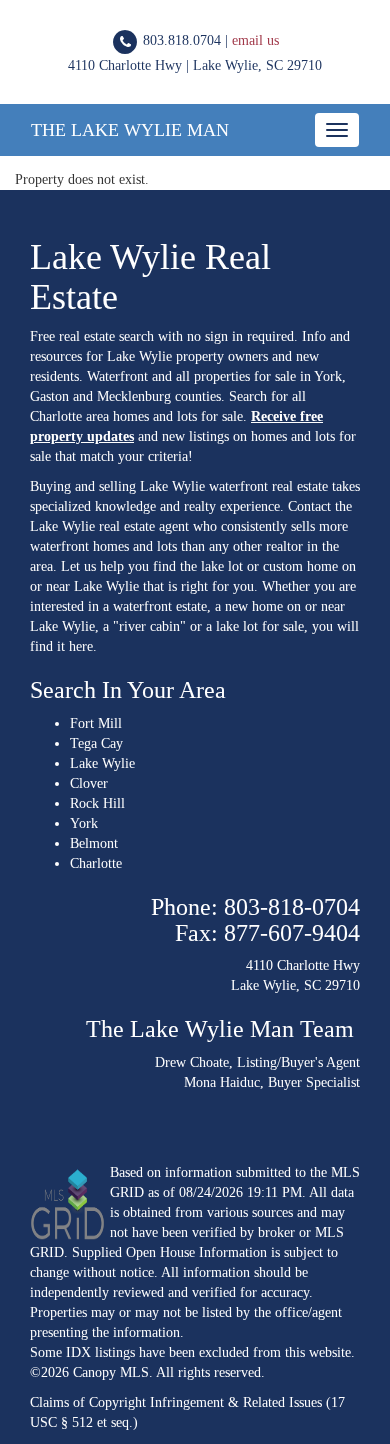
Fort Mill (96, 723)
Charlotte (96, 863)
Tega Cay (96, 743)
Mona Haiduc (222, 1082)
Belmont (94, 843)
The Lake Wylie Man (130, 130)
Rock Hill (97, 803)
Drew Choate (192, 1062)
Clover (89, 783)
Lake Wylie (102, 763)
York (84, 823)
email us (255, 40)
